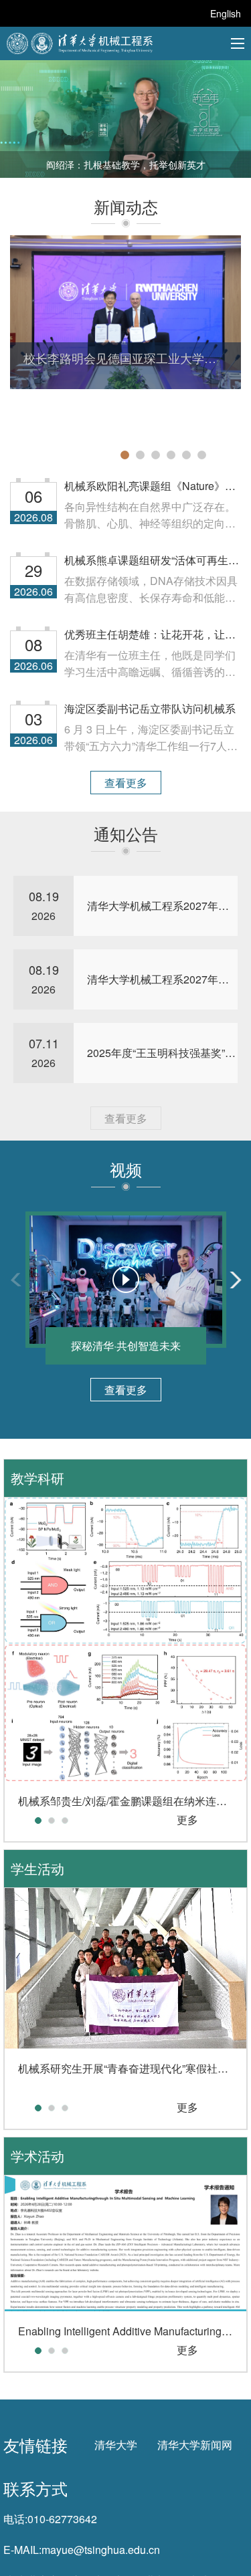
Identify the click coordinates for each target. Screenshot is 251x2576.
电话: (15, 2519)
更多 (187, 1820)
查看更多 (126, 783)
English (226, 13)
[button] (125, 455)
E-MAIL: (22, 2550)
